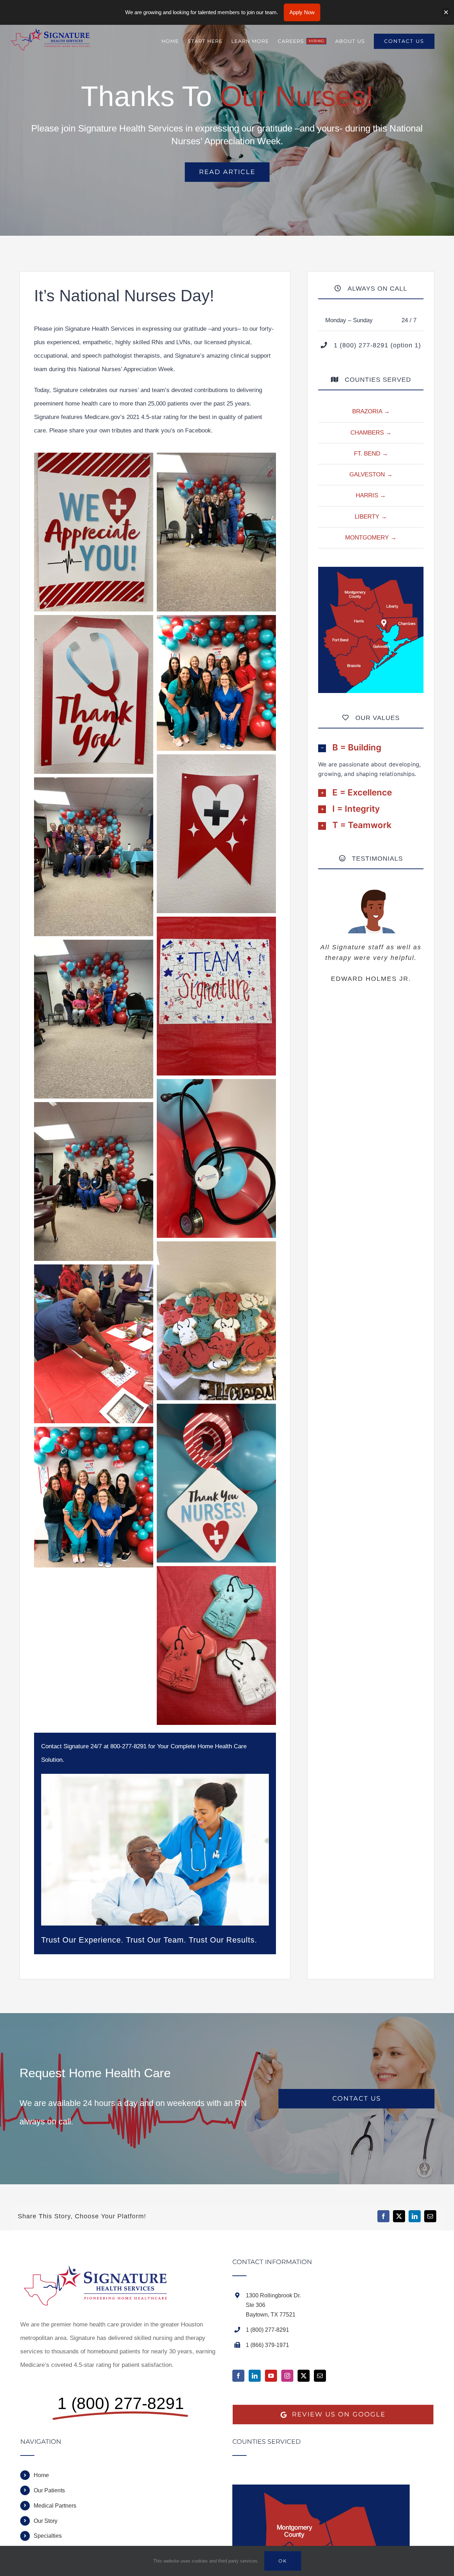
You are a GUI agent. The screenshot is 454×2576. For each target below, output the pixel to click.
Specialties (48, 2536)
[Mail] (320, 2376)
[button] (371, 748)
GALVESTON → (371, 474)
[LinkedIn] (255, 2376)
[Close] (446, 12)
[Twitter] (304, 2376)
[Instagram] (287, 2376)
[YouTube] (271, 2376)
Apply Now (302, 12)
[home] (100, 2265)
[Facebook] (238, 2376)
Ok (283, 2561)
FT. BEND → (371, 454)
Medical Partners (55, 2506)
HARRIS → (371, 495)
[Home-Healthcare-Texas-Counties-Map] (371, 570)
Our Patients (49, 2490)
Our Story (46, 2521)
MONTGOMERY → (371, 538)
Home (41, 2475)
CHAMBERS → (371, 433)
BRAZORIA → (371, 411)
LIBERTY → (371, 517)
